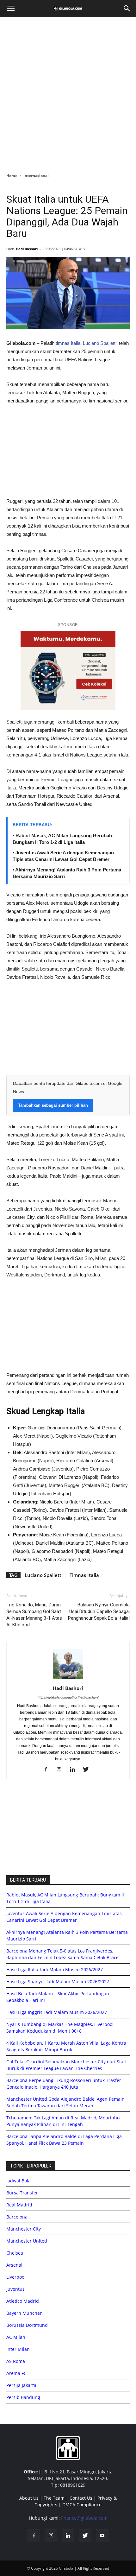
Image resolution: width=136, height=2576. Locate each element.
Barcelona (17, 2217)
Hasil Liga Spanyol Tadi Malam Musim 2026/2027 (58, 1981)
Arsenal (14, 2265)
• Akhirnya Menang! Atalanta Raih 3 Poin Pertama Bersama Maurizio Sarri (67, 873)
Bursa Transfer (22, 2193)
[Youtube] (102, 2536)
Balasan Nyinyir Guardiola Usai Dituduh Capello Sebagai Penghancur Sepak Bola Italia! (99, 1611)
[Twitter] (88, 1770)
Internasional (36, 176)
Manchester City (24, 2229)
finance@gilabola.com (84, 2518)
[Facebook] (48, 1770)
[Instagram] (62, 1770)
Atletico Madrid (23, 2301)
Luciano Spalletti (100, 343)
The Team (54, 2498)
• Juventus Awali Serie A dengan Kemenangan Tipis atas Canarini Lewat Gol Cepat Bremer (63, 856)
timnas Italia (68, 343)
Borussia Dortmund (27, 2325)
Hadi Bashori (27, 249)
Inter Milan (18, 2349)
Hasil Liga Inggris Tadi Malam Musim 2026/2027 (57, 2012)
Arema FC (16, 2373)
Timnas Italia (84, 1575)
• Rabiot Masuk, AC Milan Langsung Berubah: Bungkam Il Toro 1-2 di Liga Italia (63, 839)
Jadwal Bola (19, 2181)
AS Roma (16, 2361)
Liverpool (16, 2277)
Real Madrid (19, 2205)
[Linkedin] (75, 1770)
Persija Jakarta (21, 2385)
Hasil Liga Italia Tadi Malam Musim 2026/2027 (55, 1969)
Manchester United (27, 2241)
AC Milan (16, 2337)
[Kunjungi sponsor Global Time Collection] (68, 671)
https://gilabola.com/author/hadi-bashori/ (68, 1697)
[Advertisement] (68, 93)
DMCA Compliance (82, 2505)
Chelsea (15, 2253)
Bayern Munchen (25, 2313)
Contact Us (81, 2498)
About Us (29, 2498)
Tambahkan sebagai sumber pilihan (53, 1105)
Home (12, 176)
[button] (127, 9)
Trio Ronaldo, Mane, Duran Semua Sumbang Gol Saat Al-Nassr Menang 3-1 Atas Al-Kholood (34, 1615)
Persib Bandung (23, 2397)
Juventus (15, 2289)
